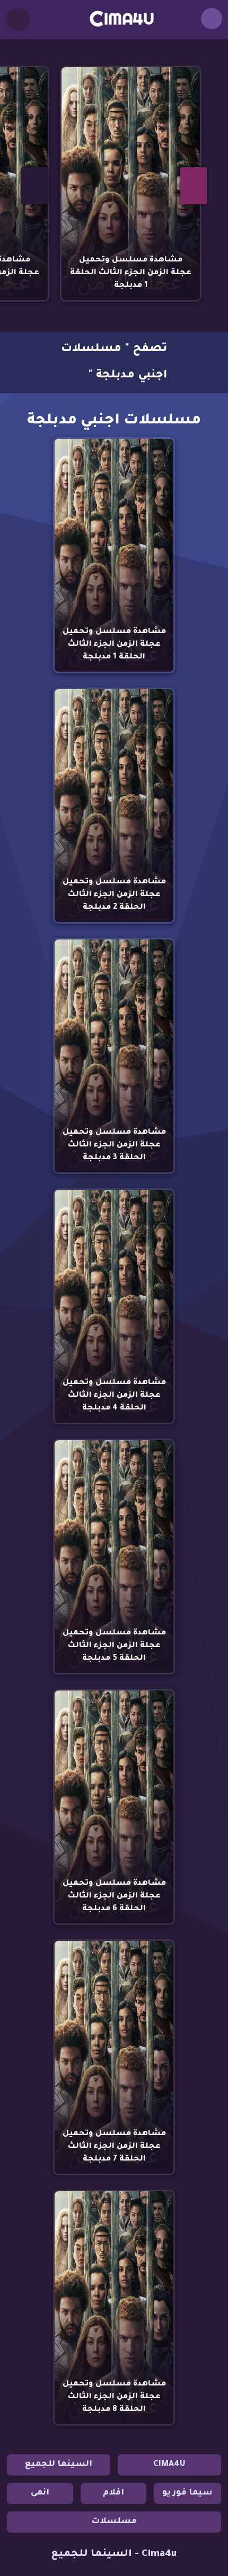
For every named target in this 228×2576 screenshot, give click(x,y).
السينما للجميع (59, 2465)
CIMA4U (169, 2465)
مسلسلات (114, 2522)
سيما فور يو (187, 2493)
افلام (113, 2493)
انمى (40, 2493)
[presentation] (34, 186)
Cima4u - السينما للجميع (114, 2554)
